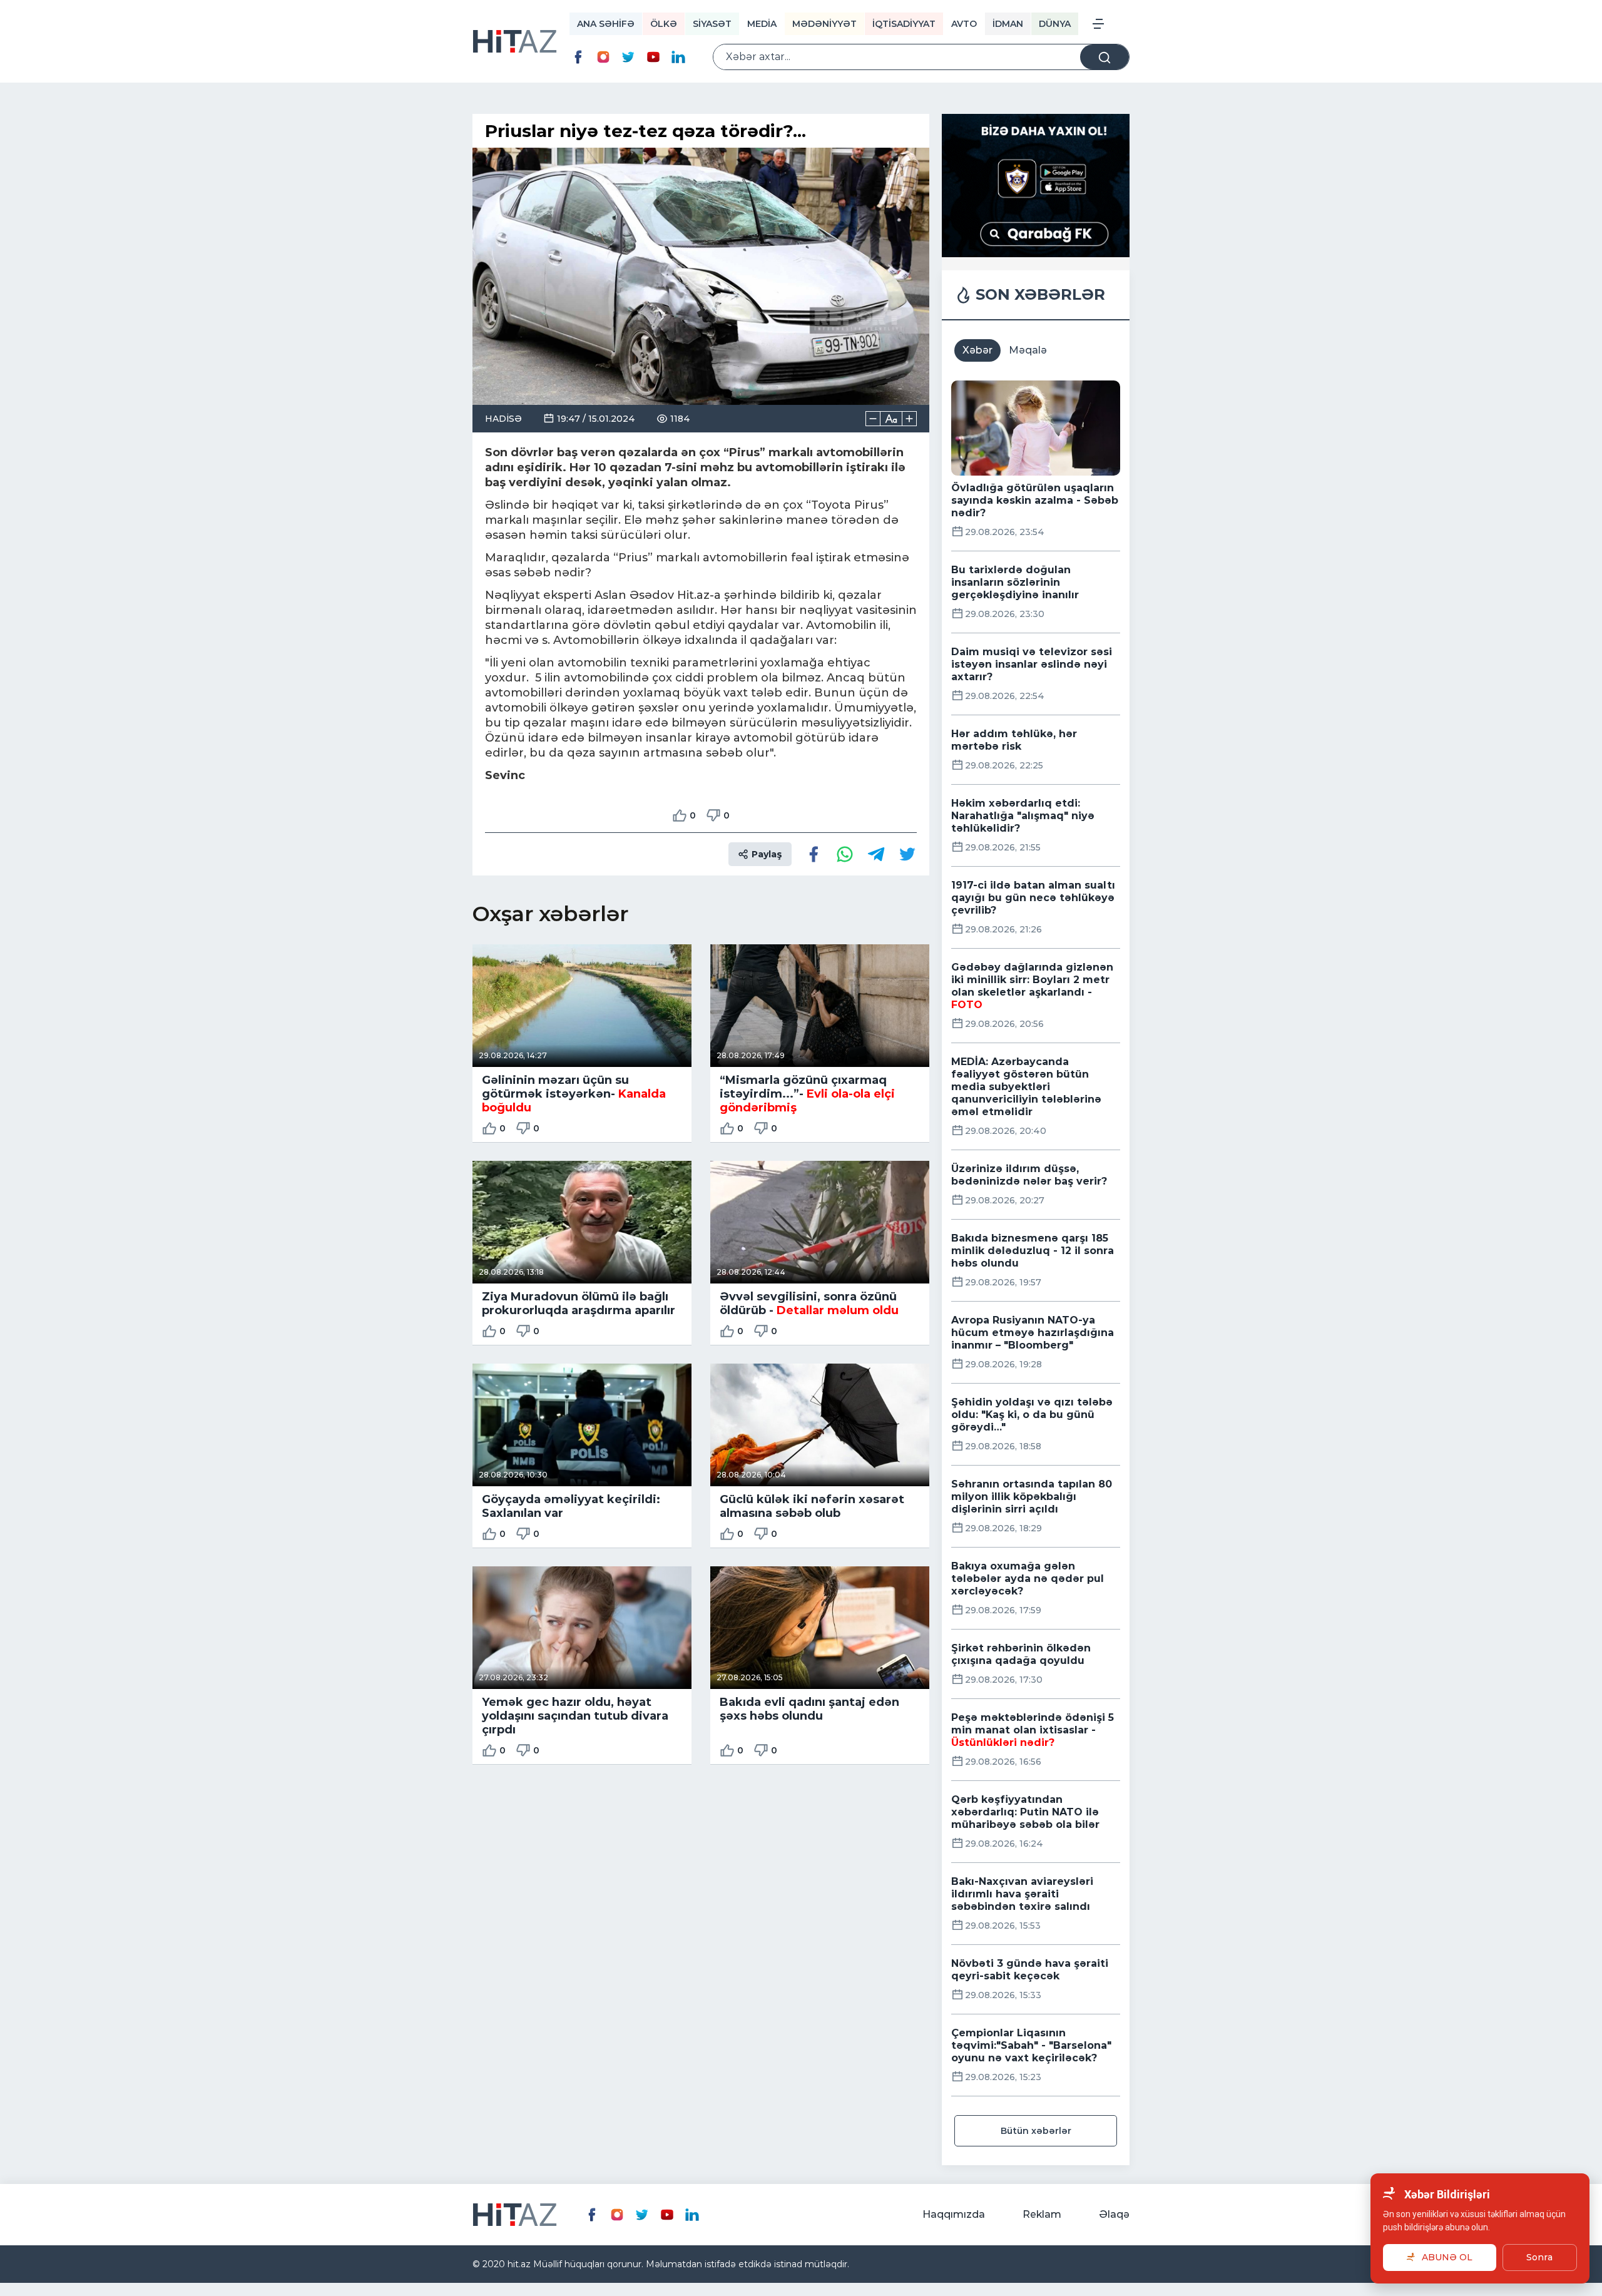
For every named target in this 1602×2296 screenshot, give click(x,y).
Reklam (1042, 2214)
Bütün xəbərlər (1036, 2131)
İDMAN (1008, 24)
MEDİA (762, 24)
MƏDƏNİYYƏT (824, 24)
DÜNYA (1055, 24)
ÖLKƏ (664, 24)
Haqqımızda (954, 2214)
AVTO (964, 24)
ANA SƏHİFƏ (606, 24)
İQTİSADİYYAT (904, 24)
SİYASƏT (712, 24)
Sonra (1539, 2257)
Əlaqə (1114, 2214)
